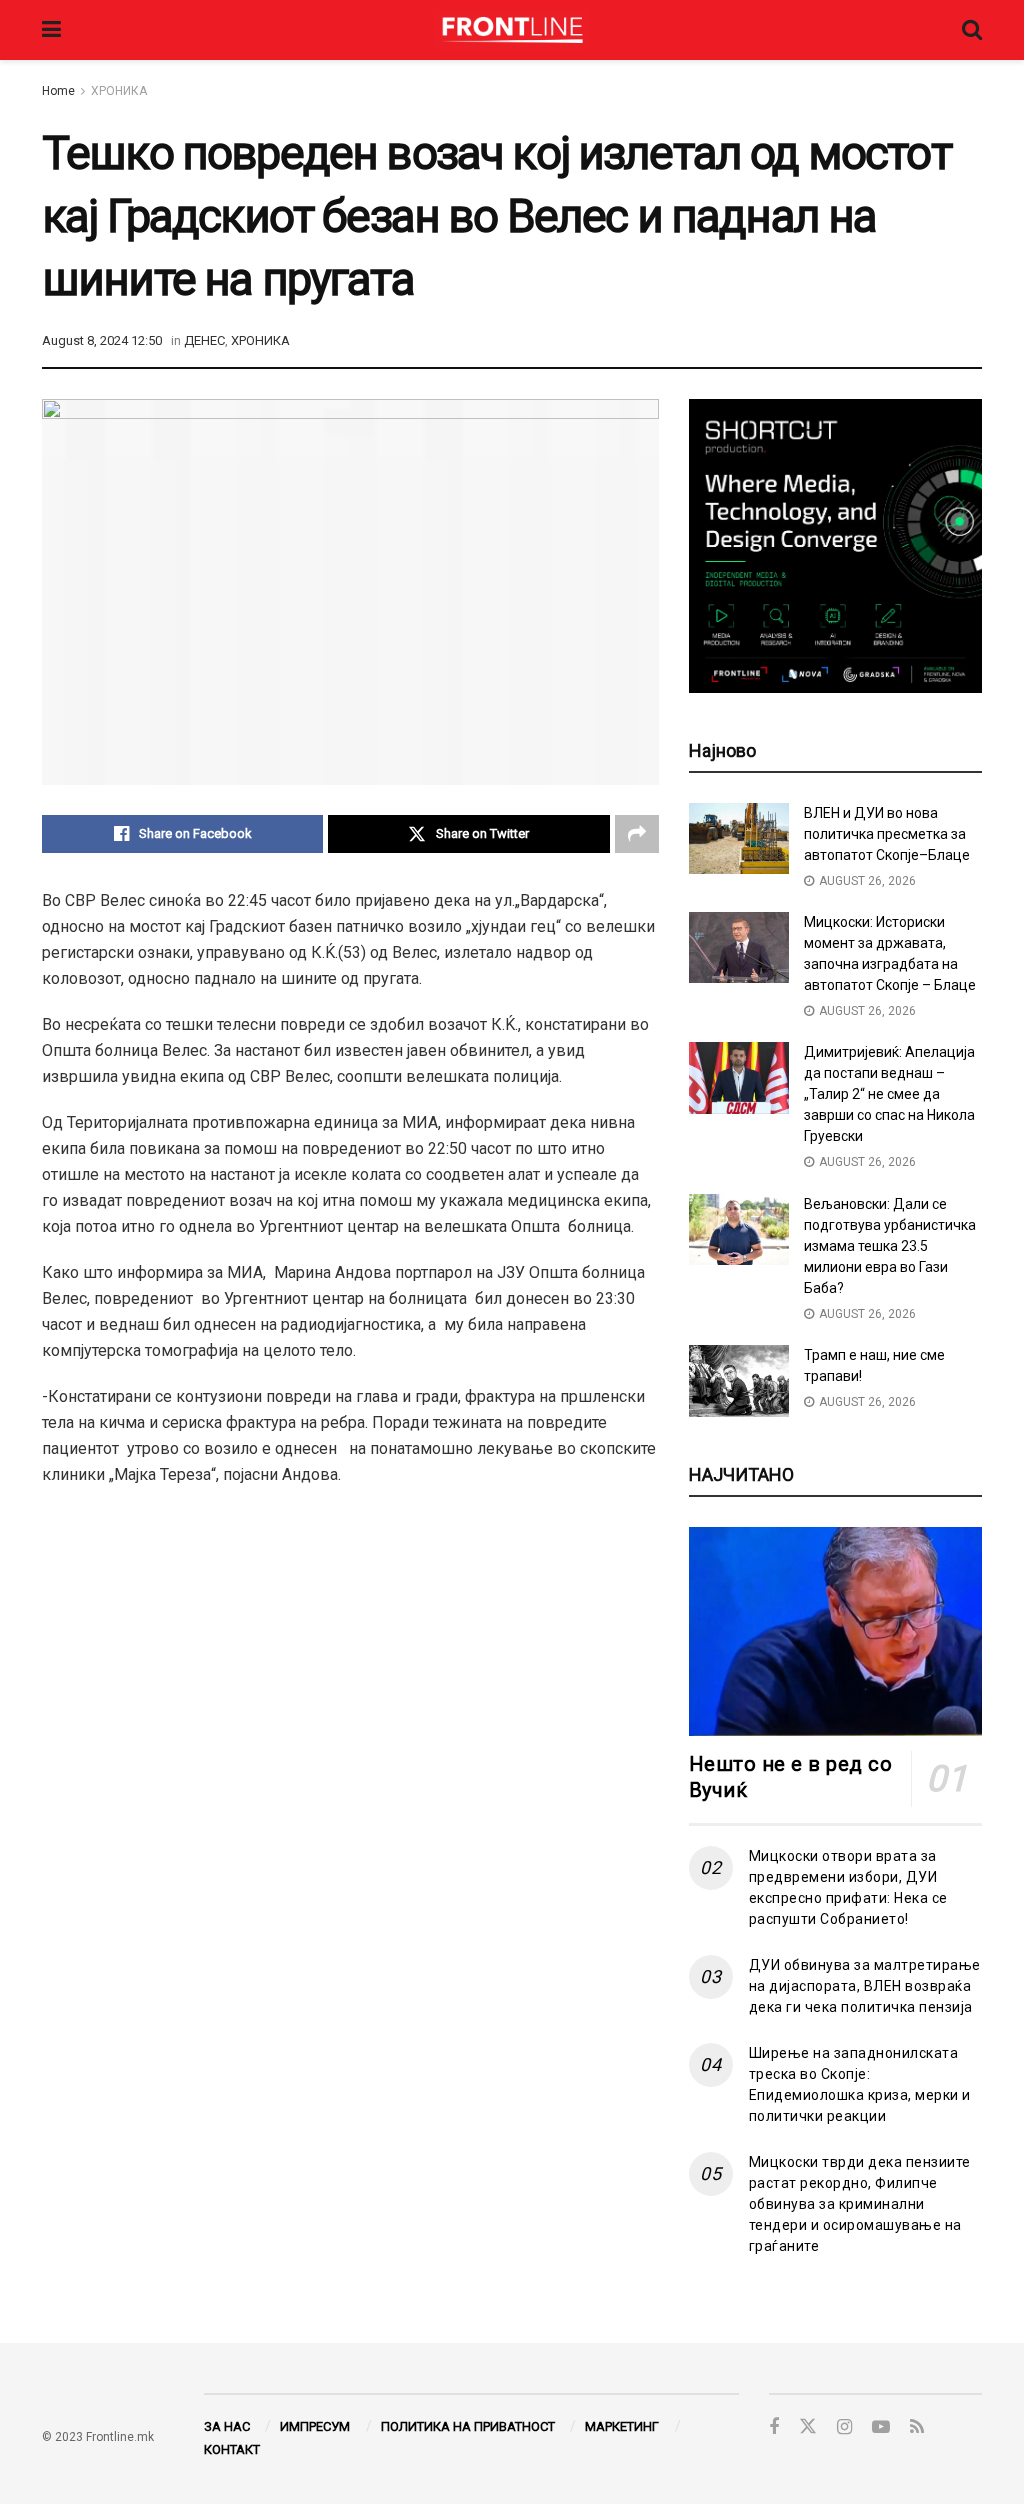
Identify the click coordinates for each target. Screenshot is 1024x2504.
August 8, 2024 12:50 (102, 340)
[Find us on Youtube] (881, 2427)
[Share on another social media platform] (637, 834)
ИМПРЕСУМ (315, 2426)
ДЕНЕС (204, 340)
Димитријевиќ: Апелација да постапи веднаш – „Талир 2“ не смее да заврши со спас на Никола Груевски (889, 1094)
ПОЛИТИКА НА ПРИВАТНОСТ (468, 2426)
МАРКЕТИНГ (622, 2426)
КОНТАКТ (232, 2449)
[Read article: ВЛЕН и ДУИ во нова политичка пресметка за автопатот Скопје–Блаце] (739, 839)
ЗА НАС (227, 2426)
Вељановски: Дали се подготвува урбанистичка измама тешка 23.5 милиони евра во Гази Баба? (890, 1246)
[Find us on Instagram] (844, 2427)
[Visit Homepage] (511, 30)
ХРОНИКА (119, 91)
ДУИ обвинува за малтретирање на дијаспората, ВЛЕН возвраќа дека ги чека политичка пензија (865, 1986)
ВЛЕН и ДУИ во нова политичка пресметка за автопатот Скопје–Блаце (887, 834)
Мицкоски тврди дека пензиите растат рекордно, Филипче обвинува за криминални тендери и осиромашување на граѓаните (860, 2204)
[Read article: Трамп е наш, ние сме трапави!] (739, 1381)
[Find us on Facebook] (774, 2427)
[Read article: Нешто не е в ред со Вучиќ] (835, 1632)
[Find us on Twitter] (808, 2427)
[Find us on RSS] (917, 2427)
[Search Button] (972, 30)
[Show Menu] (51, 30)
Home (58, 91)
